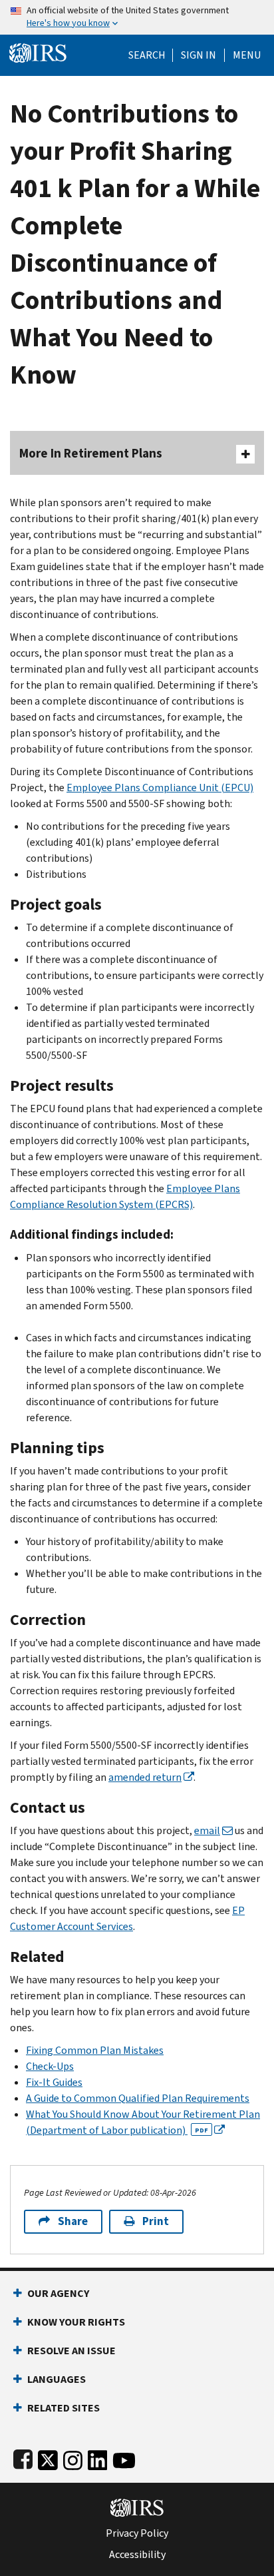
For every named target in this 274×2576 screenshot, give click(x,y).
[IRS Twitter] (48, 2458)
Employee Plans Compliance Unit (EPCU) (160, 788)
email (207, 1830)
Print (156, 2221)
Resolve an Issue (71, 2351)
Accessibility (137, 2555)
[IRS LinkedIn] (98, 2458)
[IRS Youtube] (124, 2458)
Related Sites (64, 2408)
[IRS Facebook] (23, 2458)
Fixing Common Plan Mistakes (95, 2050)
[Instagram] (73, 2458)
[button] (199, 55)
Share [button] (73, 2221)
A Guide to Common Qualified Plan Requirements (138, 2098)
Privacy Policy (137, 2533)
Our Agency (58, 2293)
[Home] (38, 52)
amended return (145, 1777)
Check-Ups (50, 2066)
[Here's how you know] (137, 17)
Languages (57, 2379)
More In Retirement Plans (91, 453)
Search (147, 55)
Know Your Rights (76, 2322)
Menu (247, 55)
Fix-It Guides (54, 2082)
